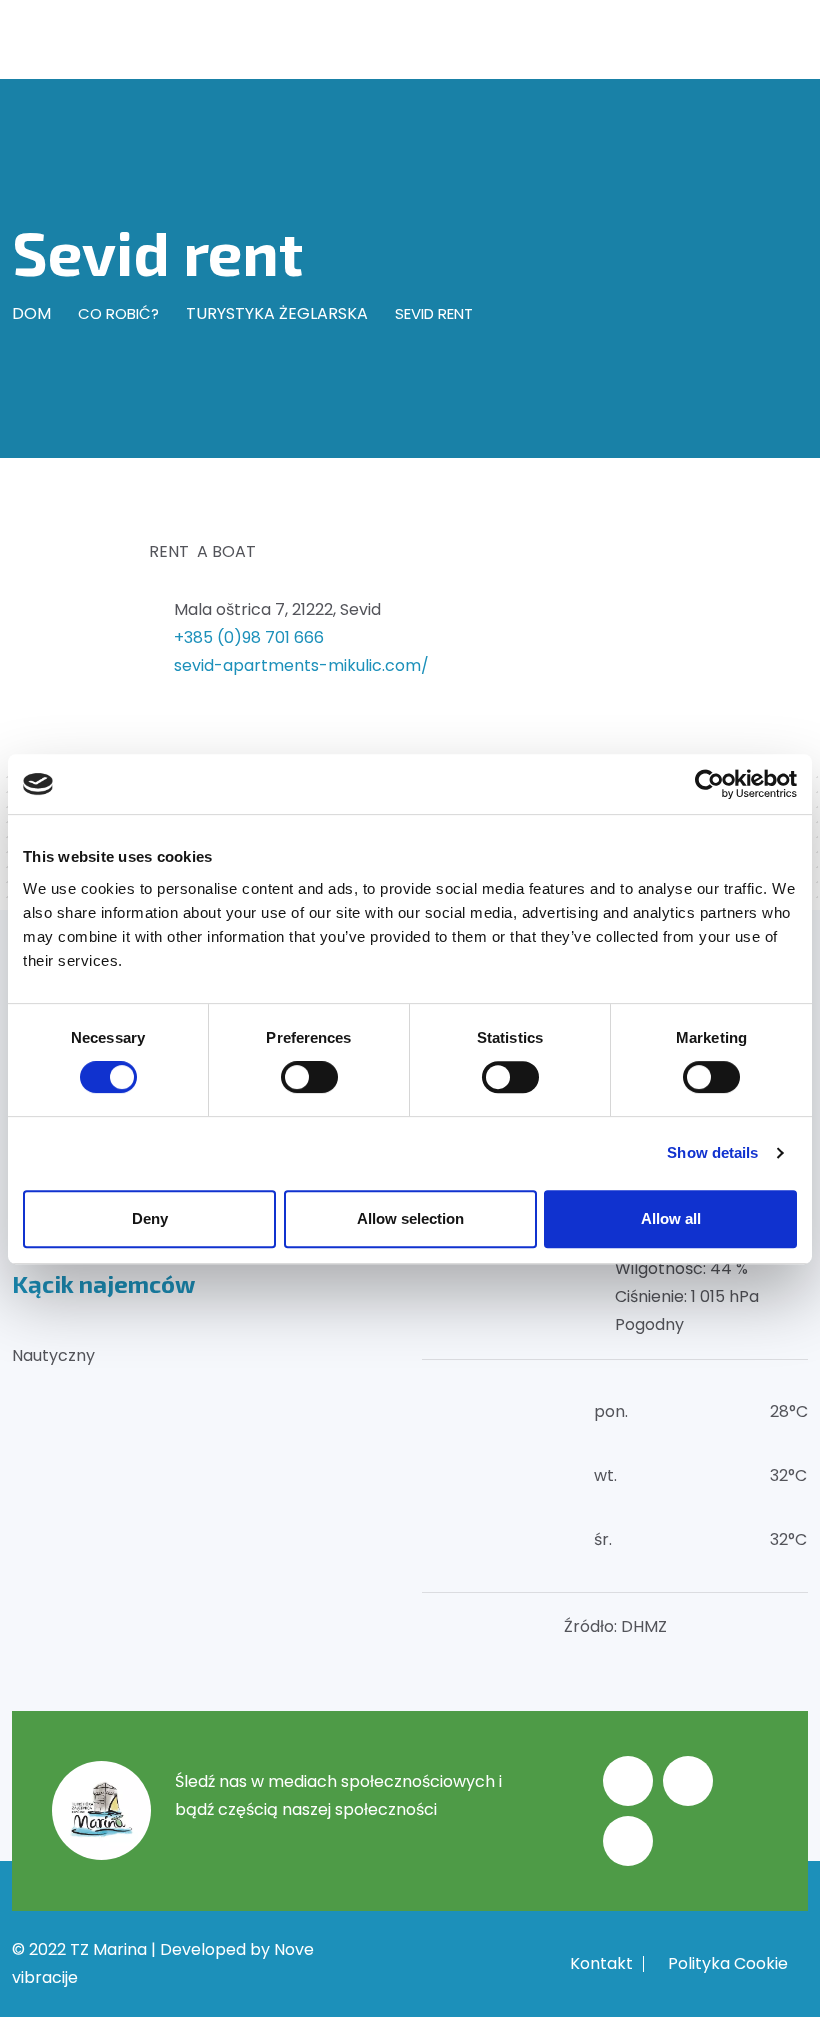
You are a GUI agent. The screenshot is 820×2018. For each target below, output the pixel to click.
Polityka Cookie (728, 1964)
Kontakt (601, 1964)
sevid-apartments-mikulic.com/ (301, 665)
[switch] (309, 1077)
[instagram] (688, 1781)
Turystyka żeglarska (277, 313)
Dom (31, 313)
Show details (712, 1152)
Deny (150, 1218)
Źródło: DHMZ (615, 1626)
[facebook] (628, 1781)
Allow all (671, 1218)
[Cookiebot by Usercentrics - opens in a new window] (709, 784)
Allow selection (410, 1218)
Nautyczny (53, 1355)
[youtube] (628, 1841)
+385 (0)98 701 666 (249, 637)
